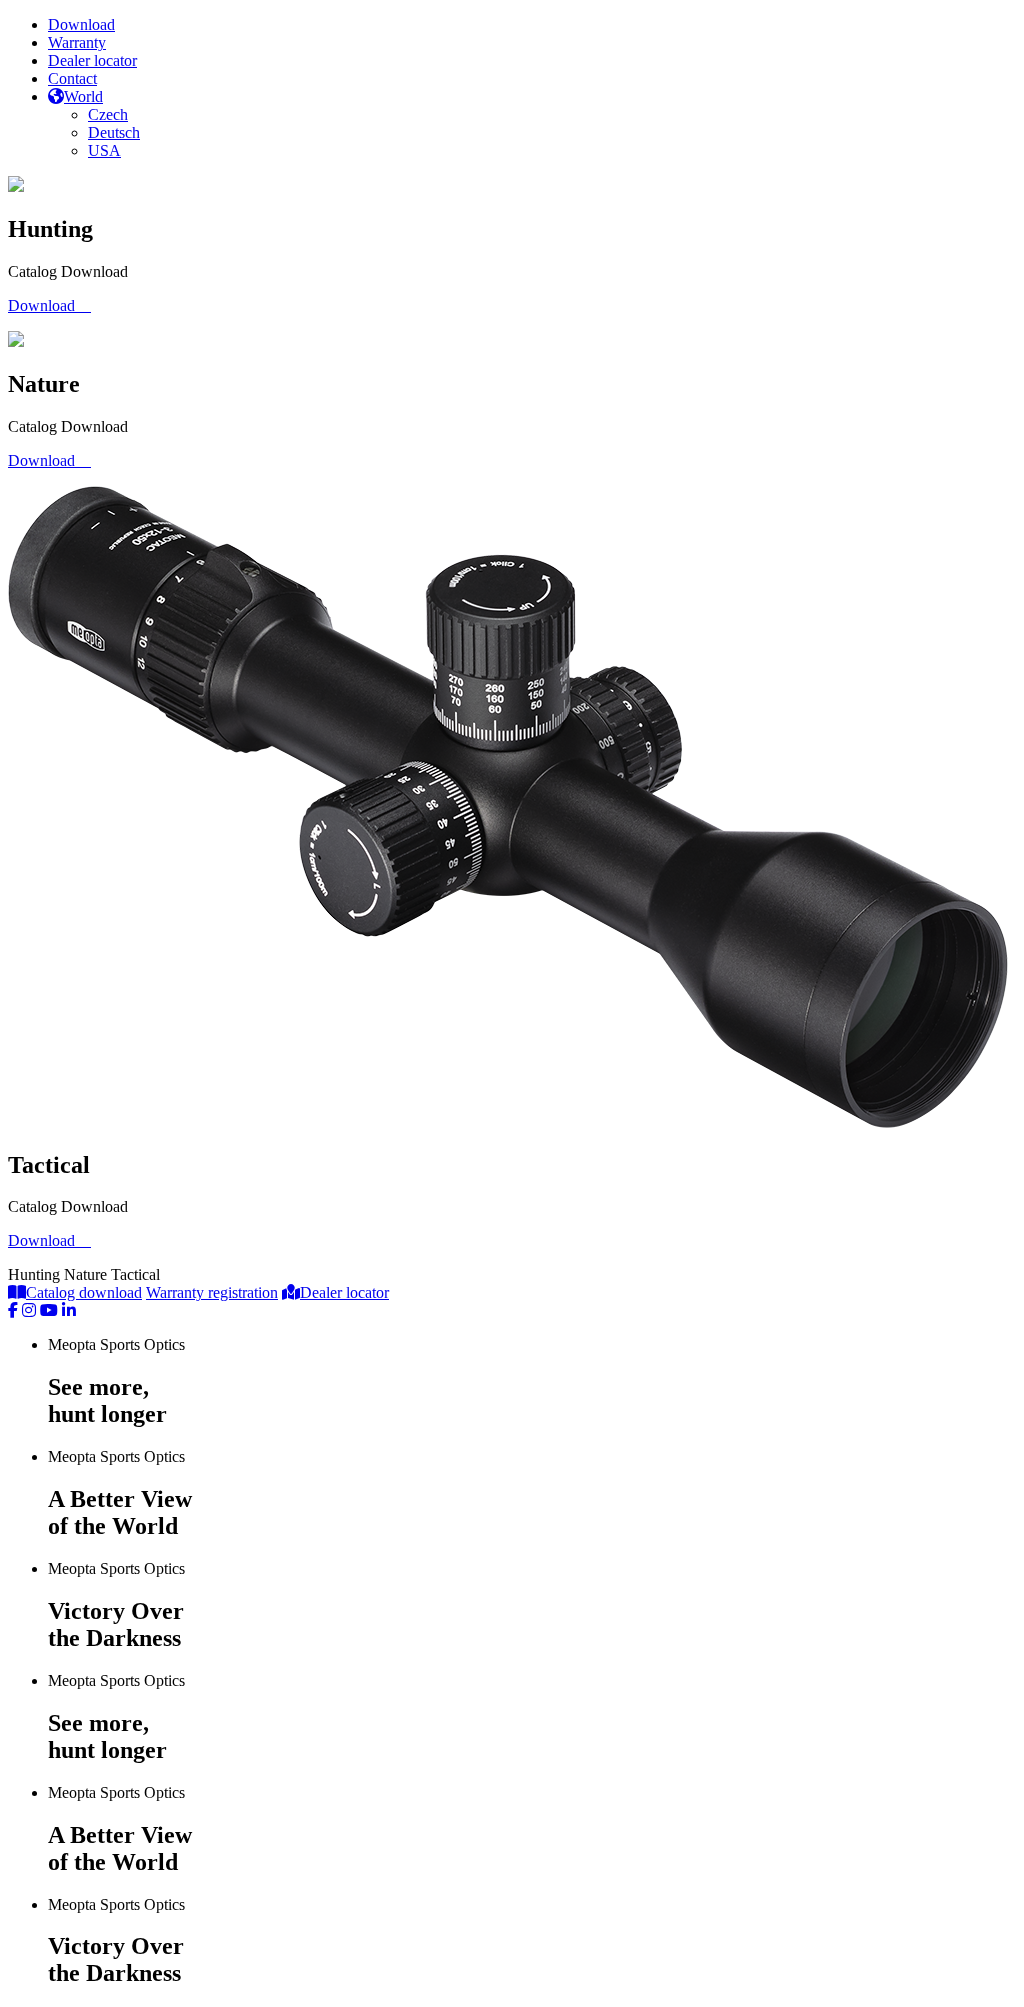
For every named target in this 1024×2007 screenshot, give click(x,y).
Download (81, 24)
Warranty (77, 42)
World (83, 96)
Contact (72, 78)
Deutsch (114, 132)
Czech (108, 114)
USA (104, 150)
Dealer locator (92, 60)
